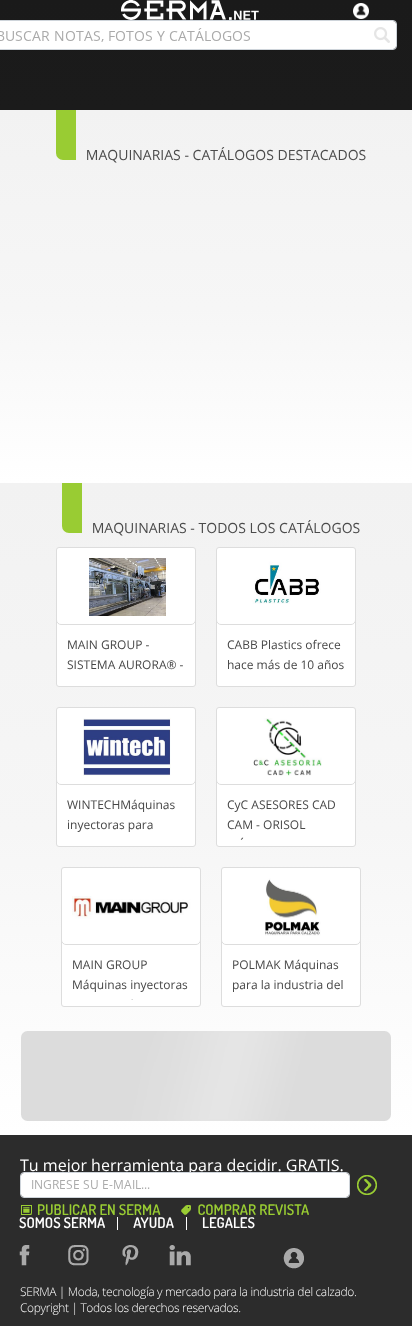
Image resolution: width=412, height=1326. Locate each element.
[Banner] (206, 1076)
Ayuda (153, 1223)
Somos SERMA (62, 1223)
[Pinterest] (134, 1255)
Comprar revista (253, 1210)
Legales (228, 1223)
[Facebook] (34, 1255)
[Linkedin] (184, 1255)
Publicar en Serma (98, 1210)
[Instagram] (84, 1255)
